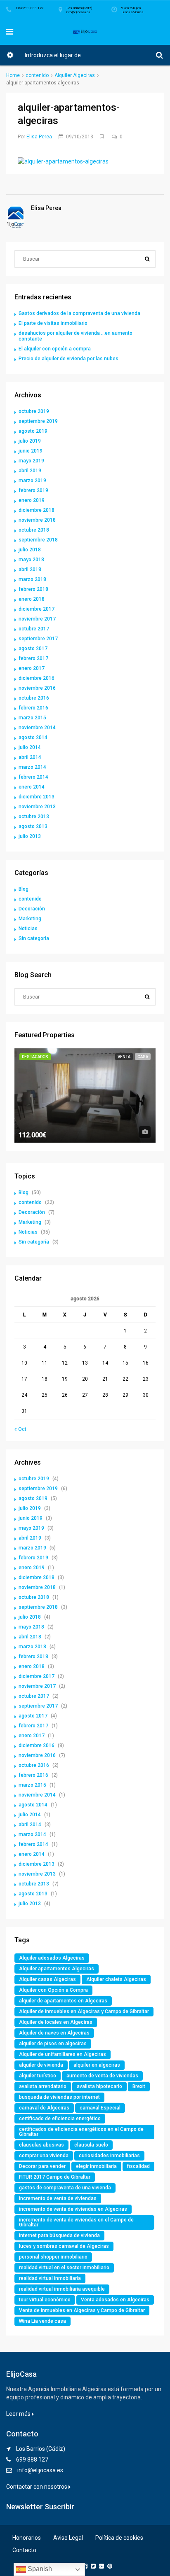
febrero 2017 (33, 658)
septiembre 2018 (38, 540)
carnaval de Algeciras (44, 2108)
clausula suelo (91, 2145)
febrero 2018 (33, 589)
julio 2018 (30, 550)
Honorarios (27, 2538)
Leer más (19, 2414)
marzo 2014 (32, 767)
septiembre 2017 (38, 639)
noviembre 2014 (37, 728)
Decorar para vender (42, 2166)
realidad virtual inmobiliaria (50, 2278)
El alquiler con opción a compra (55, 349)
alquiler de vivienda (41, 2065)
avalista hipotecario (99, 2086)
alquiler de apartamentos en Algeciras (63, 2001)
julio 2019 (30, 441)
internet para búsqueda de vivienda (59, 2235)
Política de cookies (119, 2538)
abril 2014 (30, 757)
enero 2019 (32, 500)
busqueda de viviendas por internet (59, 2097)
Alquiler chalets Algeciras (116, 1979)
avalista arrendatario (43, 2086)
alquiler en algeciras (97, 2065)
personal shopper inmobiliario (53, 2257)
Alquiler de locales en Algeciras (56, 2022)
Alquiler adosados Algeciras (52, 1958)
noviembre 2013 (37, 807)
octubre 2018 (34, 530)
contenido (37, 75)
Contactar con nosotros (37, 2487)
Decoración (32, 909)
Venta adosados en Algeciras (115, 2300)
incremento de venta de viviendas (58, 2198)
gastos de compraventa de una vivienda (65, 2188)
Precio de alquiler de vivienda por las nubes (68, 359)
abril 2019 (30, 471)
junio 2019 (31, 451)
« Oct (20, 1429)
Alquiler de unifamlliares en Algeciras (63, 2054)
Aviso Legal (68, 2538)
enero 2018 (32, 599)
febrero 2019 (33, 490)
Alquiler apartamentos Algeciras (57, 1969)
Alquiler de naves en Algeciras (54, 2033)
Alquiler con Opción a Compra (53, 1990)
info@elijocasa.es (40, 2470)
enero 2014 (32, 787)
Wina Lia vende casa (42, 2321)
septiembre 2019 (38, 421)
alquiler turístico (38, 2076)
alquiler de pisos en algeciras (53, 2044)
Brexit (139, 2086)
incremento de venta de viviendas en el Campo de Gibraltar (76, 2222)
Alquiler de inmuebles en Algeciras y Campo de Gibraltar (84, 2011)
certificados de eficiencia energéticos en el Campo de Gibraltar (81, 2132)
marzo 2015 (32, 718)
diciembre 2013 (37, 797)
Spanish (39, 2569)
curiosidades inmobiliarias (109, 2156)
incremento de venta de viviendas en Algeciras (73, 2209)
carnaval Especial (100, 2108)
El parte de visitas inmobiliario (53, 323)
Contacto (24, 2550)
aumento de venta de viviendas (102, 2076)
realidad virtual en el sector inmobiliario (64, 2268)
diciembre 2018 (37, 510)
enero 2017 (32, 668)
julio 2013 (30, 836)
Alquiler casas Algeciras (47, 1979)
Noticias (28, 929)
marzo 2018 (32, 579)
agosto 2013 (33, 826)
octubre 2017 (34, 629)
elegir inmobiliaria (96, 2166)
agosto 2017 (33, 649)
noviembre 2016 (37, 688)
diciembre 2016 (37, 678)
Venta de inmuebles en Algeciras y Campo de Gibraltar (82, 2310)
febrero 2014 (33, 777)
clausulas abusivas (41, 2145)
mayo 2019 (31, 461)
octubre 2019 (34, 411)
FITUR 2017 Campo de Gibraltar (55, 2177)
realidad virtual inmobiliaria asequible (62, 2289)
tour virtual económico (45, 2300)
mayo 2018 (31, 560)
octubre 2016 (34, 698)
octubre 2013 (34, 817)
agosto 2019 (33, 431)
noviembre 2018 (37, 520)
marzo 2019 (32, 481)
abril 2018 (30, 569)
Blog (24, 889)
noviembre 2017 (37, 619)
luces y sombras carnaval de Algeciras (64, 2246)
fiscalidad (138, 2166)
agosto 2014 (33, 737)
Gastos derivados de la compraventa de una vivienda (79, 313)
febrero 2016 (33, 708)
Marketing (30, 919)
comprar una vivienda (44, 2156)
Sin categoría (34, 938)
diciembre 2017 (37, 609)
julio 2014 (30, 747)
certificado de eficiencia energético (60, 2119)
